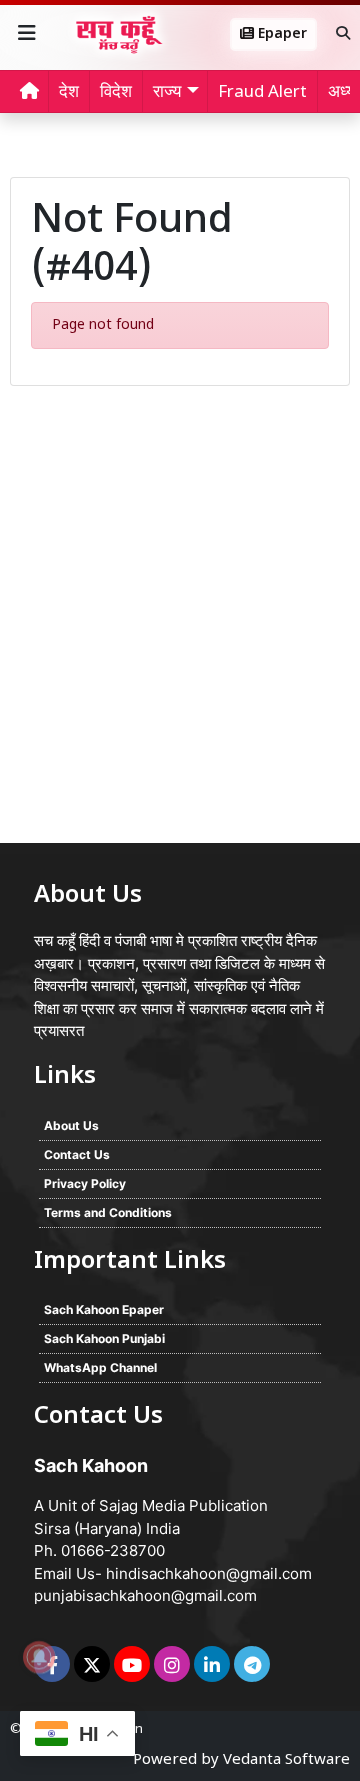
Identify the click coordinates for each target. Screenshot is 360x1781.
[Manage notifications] (39, 1657)
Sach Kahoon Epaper (104, 1309)
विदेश (116, 93)
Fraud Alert (262, 93)
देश (69, 93)
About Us (71, 1125)
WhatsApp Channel (100, 1367)
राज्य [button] (167, 93)
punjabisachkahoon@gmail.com (145, 1595)
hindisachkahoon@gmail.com (209, 1573)
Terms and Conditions (108, 1212)
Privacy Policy (85, 1183)
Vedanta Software (286, 1760)
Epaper (280, 34)
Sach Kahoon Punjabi (104, 1338)
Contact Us (77, 1154)
